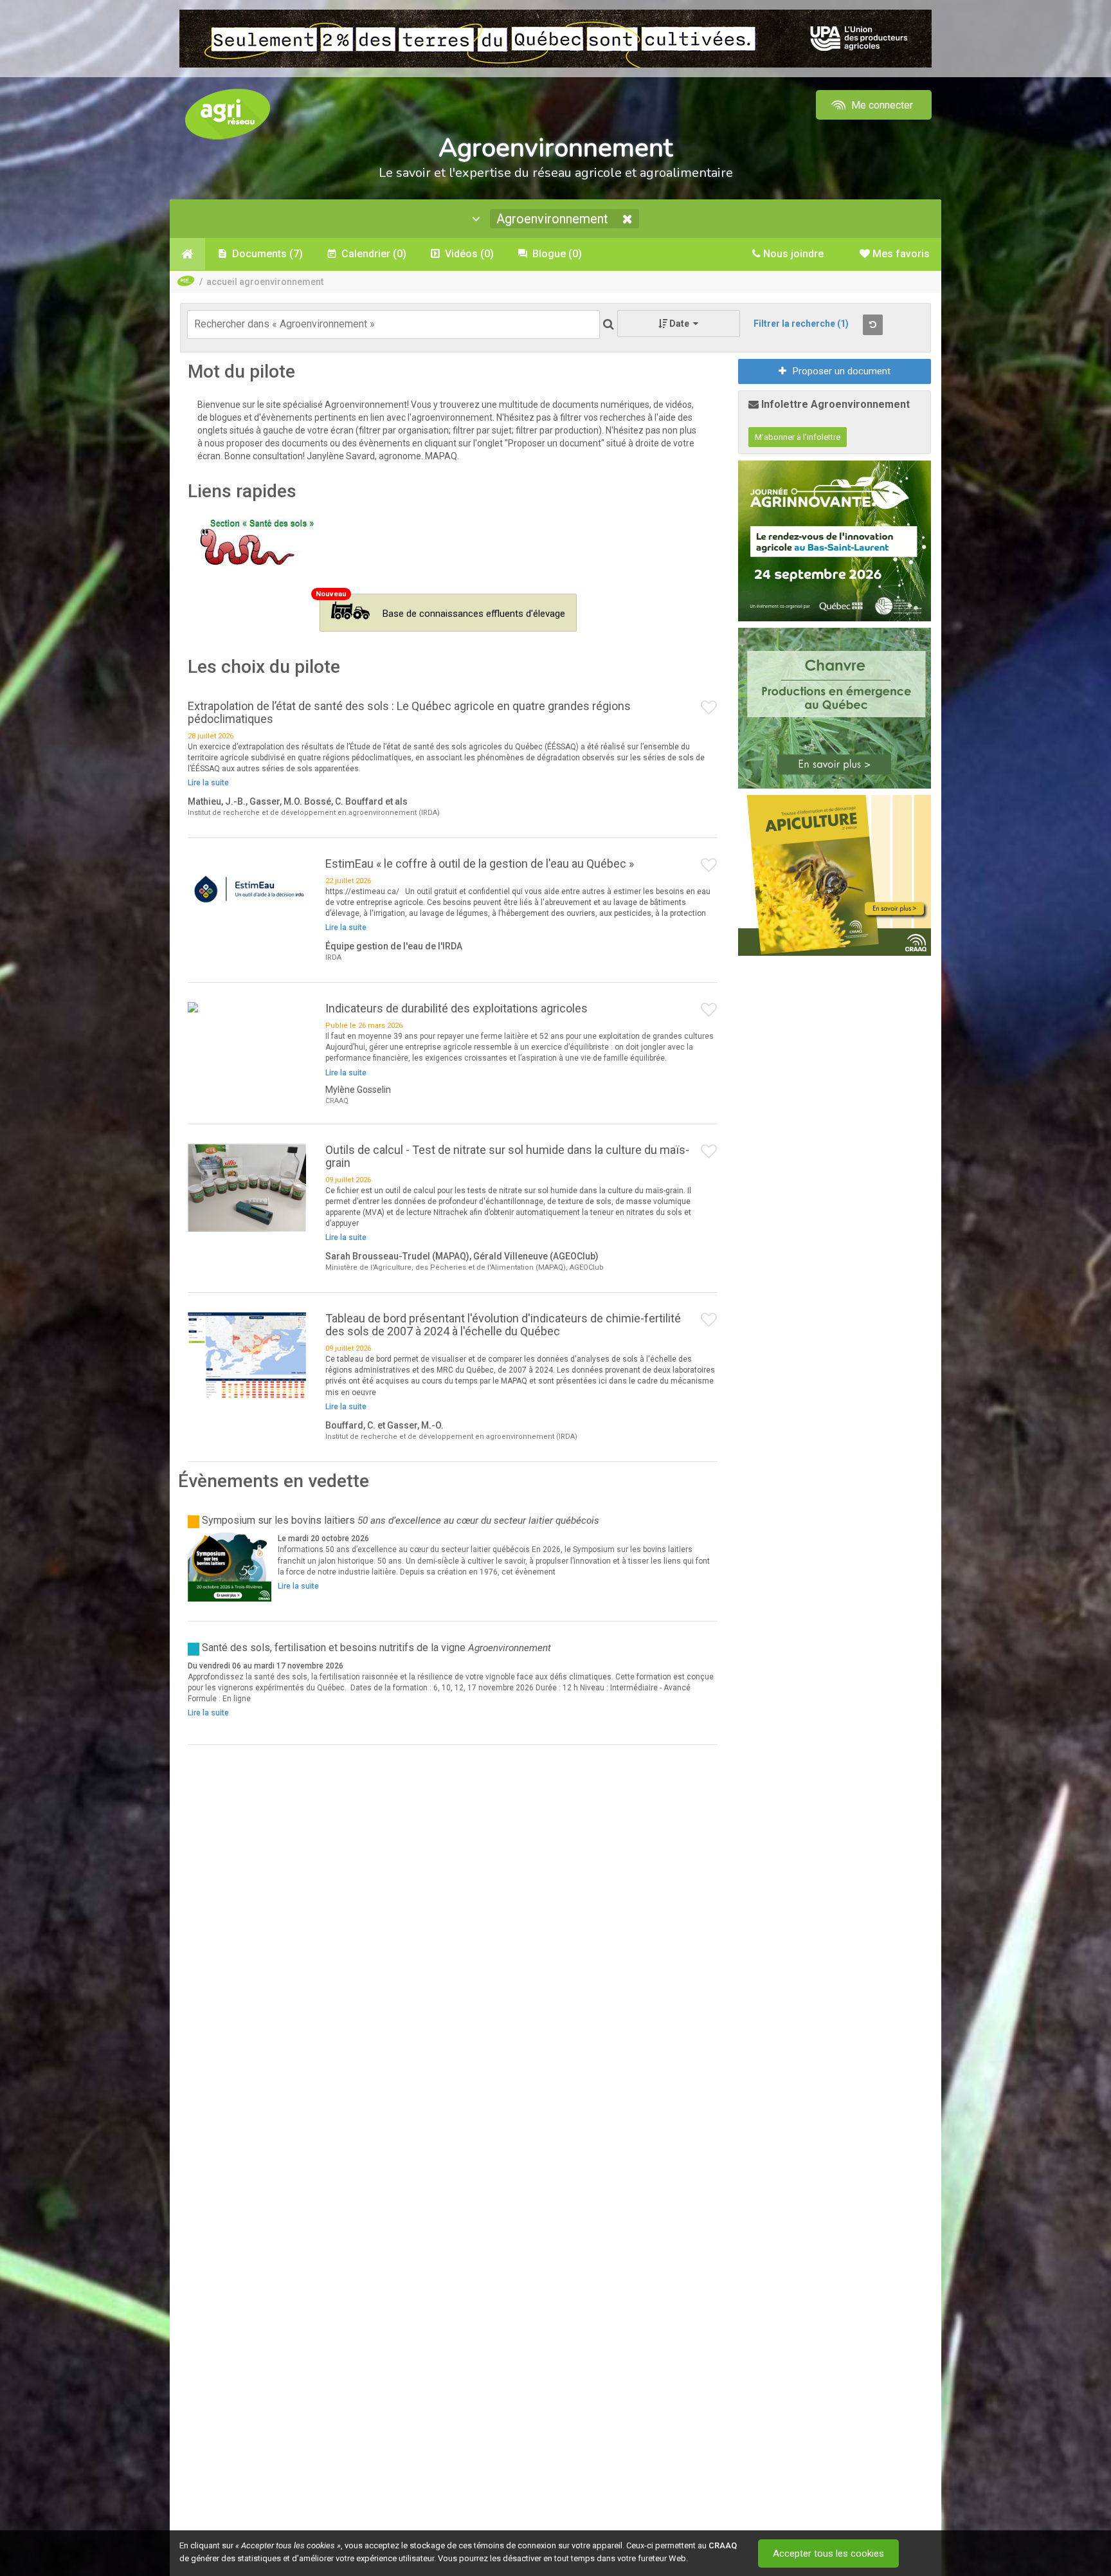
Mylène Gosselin (358, 1090)
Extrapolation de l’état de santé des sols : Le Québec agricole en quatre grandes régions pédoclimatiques (409, 712)
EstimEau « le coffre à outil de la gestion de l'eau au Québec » (480, 863)
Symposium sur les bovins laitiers (278, 1520)
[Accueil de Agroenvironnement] (187, 254)
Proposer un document (842, 371)
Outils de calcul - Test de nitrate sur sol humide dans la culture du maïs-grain (507, 1156)
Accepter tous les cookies (828, 2553)
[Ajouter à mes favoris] (709, 708)
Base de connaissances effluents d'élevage (474, 614)
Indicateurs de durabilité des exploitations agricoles (456, 1008)
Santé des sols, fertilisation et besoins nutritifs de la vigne (334, 1648)
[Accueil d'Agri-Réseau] (228, 114)
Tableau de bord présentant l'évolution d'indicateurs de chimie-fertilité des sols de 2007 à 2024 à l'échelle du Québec (503, 1325)
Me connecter (881, 105)
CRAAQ (723, 2545)
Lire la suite (208, 783)
